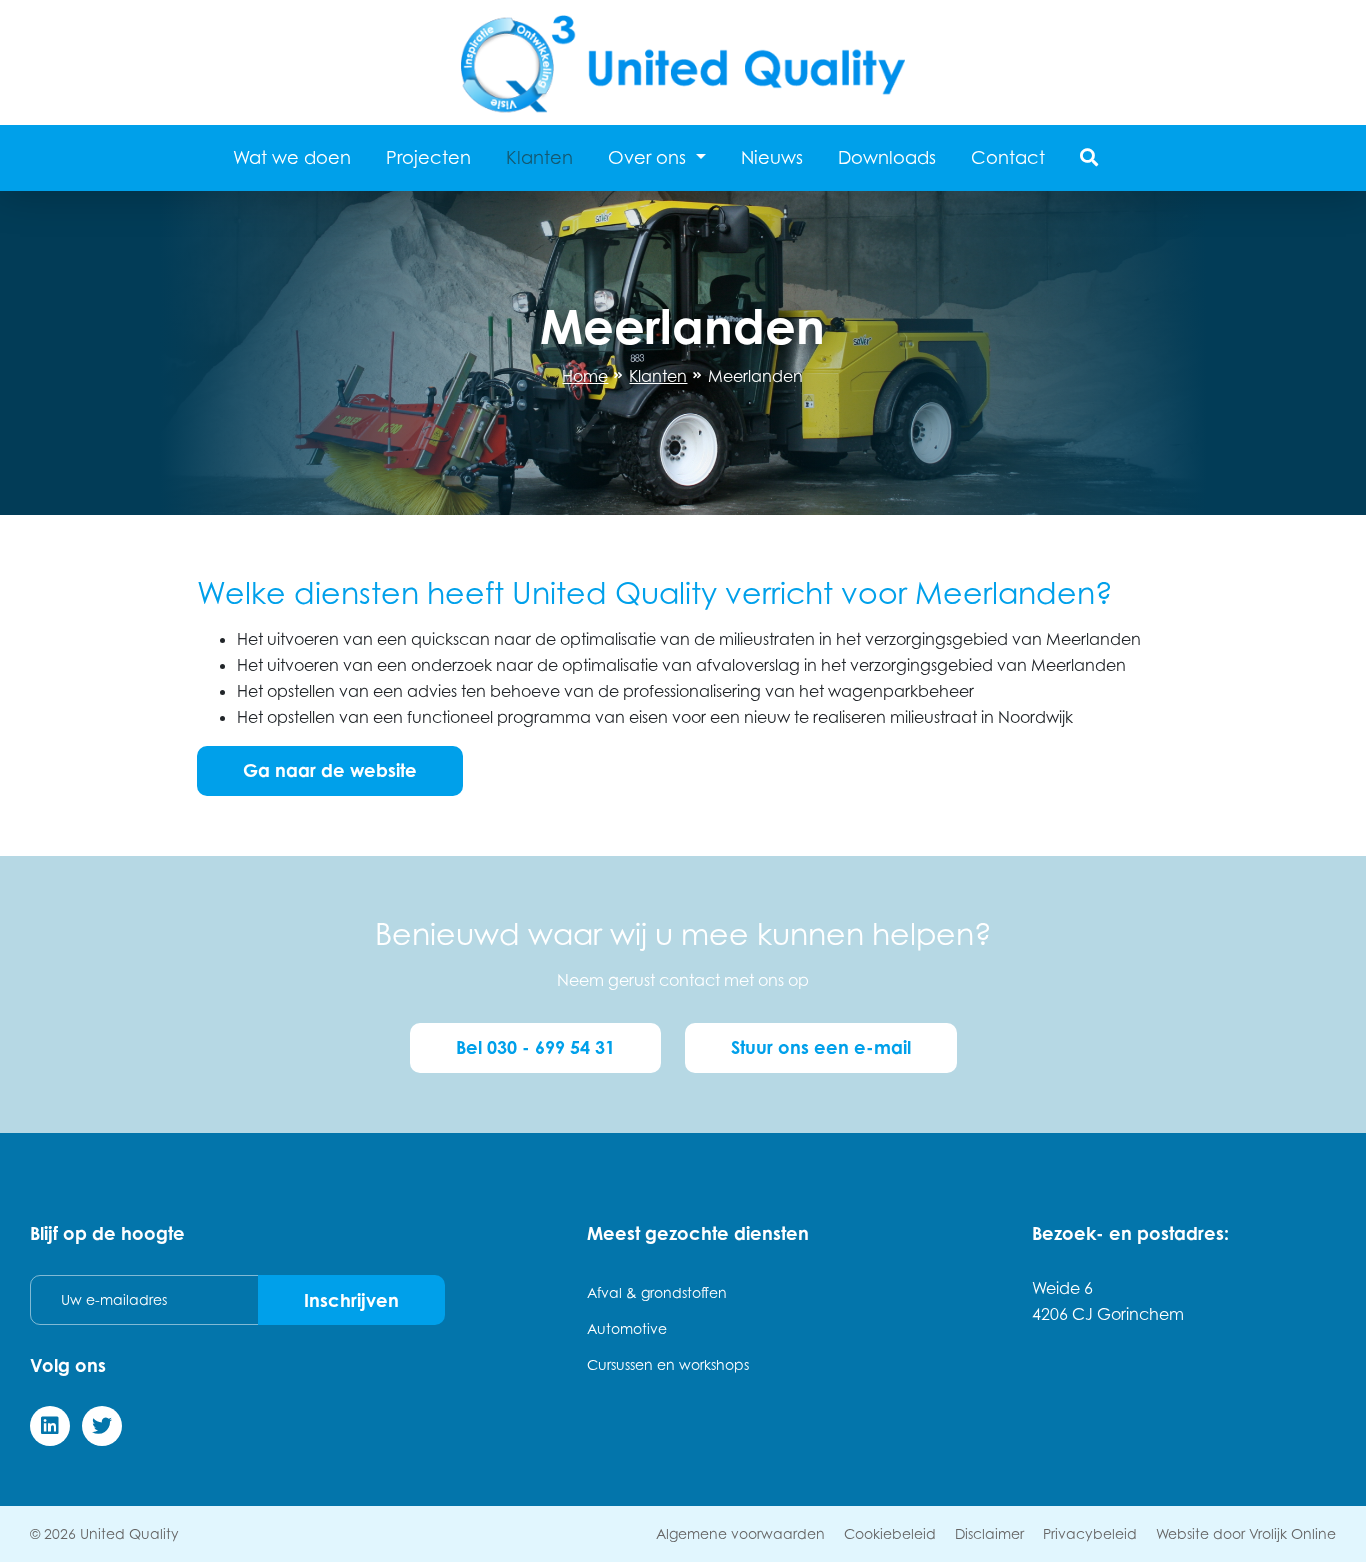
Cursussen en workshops (668, 1364)
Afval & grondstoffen (657, 1292)
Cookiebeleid (890, 1533)
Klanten (539, 157)
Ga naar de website (330, 770)
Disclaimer (989, 1533)
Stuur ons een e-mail (821, 1047)
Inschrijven (351, 1300)
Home (585, 376)
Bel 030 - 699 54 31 (535, 1047)
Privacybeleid (1090, 1533)
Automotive (627, 1328)
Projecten (428, 157)
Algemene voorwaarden (740, 1533)
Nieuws (772, 157)
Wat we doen (292, 157)
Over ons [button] (649, 157)
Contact (1008, 157)
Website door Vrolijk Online (1246, 1533)
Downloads (887, 157)
